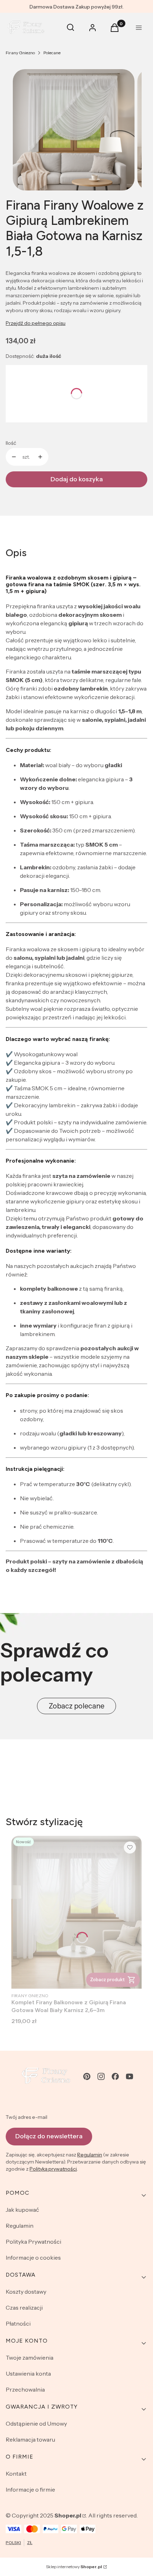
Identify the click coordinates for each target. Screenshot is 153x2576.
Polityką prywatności (53, 2169)
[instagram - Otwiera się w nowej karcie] (101, 2076)
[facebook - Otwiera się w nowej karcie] (115, 2076)
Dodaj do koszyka (77, 479)
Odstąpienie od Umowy (36, 2423)
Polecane (52, 53)
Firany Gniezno (20, 53)
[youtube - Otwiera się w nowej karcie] (130, 2076)
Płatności (18, 2323)
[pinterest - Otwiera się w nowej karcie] (87, 2076)
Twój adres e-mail (27, 2117)
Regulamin (90, 2155)
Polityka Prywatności (33, 2242)
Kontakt (16, 2473)
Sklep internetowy (74, 2567)
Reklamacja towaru (30, 2439)
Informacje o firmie (30, 2489)
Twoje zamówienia (30, 2358)
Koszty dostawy (26, 2292)
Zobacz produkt (107, 1979)
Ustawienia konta (28, 2373)
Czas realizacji (24, 2308)
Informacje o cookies (33, 2258)
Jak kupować (22, 2210)
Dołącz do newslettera (49, 2136)
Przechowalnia (25, 2389)
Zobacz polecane (76, 1706)
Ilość (11, 443)
